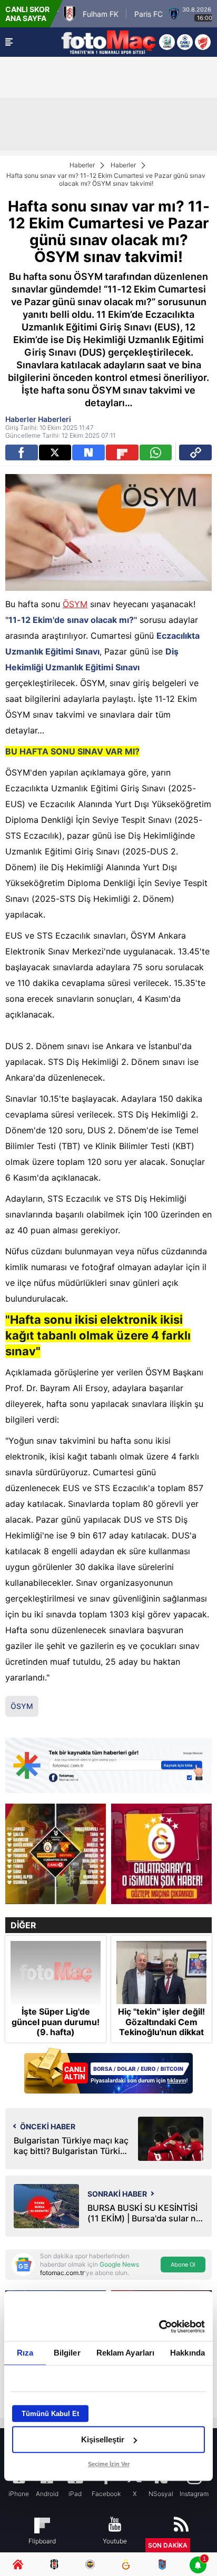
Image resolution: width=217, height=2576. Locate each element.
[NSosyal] (88, 452)
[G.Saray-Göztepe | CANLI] (56, 1854)
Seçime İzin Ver (109, 2464)
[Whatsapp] (156, 452)
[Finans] (108, 2072)
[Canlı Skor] (185, 42)
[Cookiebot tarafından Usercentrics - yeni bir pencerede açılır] (159, 2327)
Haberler (82, 165)
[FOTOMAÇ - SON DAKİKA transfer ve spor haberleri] (108, 42)
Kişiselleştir (103, 2439)
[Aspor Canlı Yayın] (167, 42)
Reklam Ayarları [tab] (126, 2353)
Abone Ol (183, 2265)
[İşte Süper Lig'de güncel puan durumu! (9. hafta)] (56, 1973)
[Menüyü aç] (9, 42)
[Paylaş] (195, 452)
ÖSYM (75, 604)
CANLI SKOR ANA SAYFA (27, 14)
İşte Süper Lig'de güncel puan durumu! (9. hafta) (56, 2022)
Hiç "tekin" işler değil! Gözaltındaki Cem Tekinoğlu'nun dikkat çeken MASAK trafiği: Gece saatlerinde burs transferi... (161, 2037)
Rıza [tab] (25, 2353)
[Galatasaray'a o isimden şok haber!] (161, 1854)
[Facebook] (22, 452)
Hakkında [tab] (188, 2353)
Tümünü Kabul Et (50, 2414)
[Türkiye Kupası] (203, 42)
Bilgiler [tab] (67, 2353)
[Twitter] (55, 452)
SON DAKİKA (168, 2545)
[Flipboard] (122, 452)
